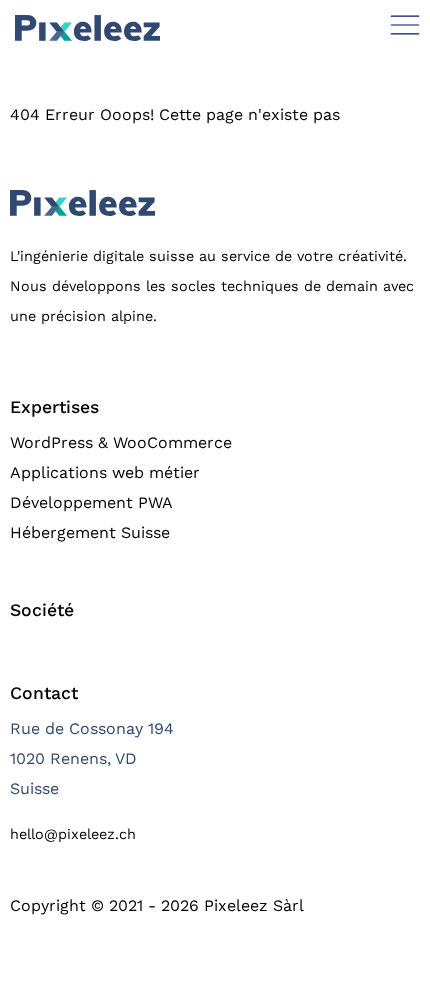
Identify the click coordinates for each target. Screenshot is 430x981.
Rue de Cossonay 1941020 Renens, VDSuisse (92, 758)
